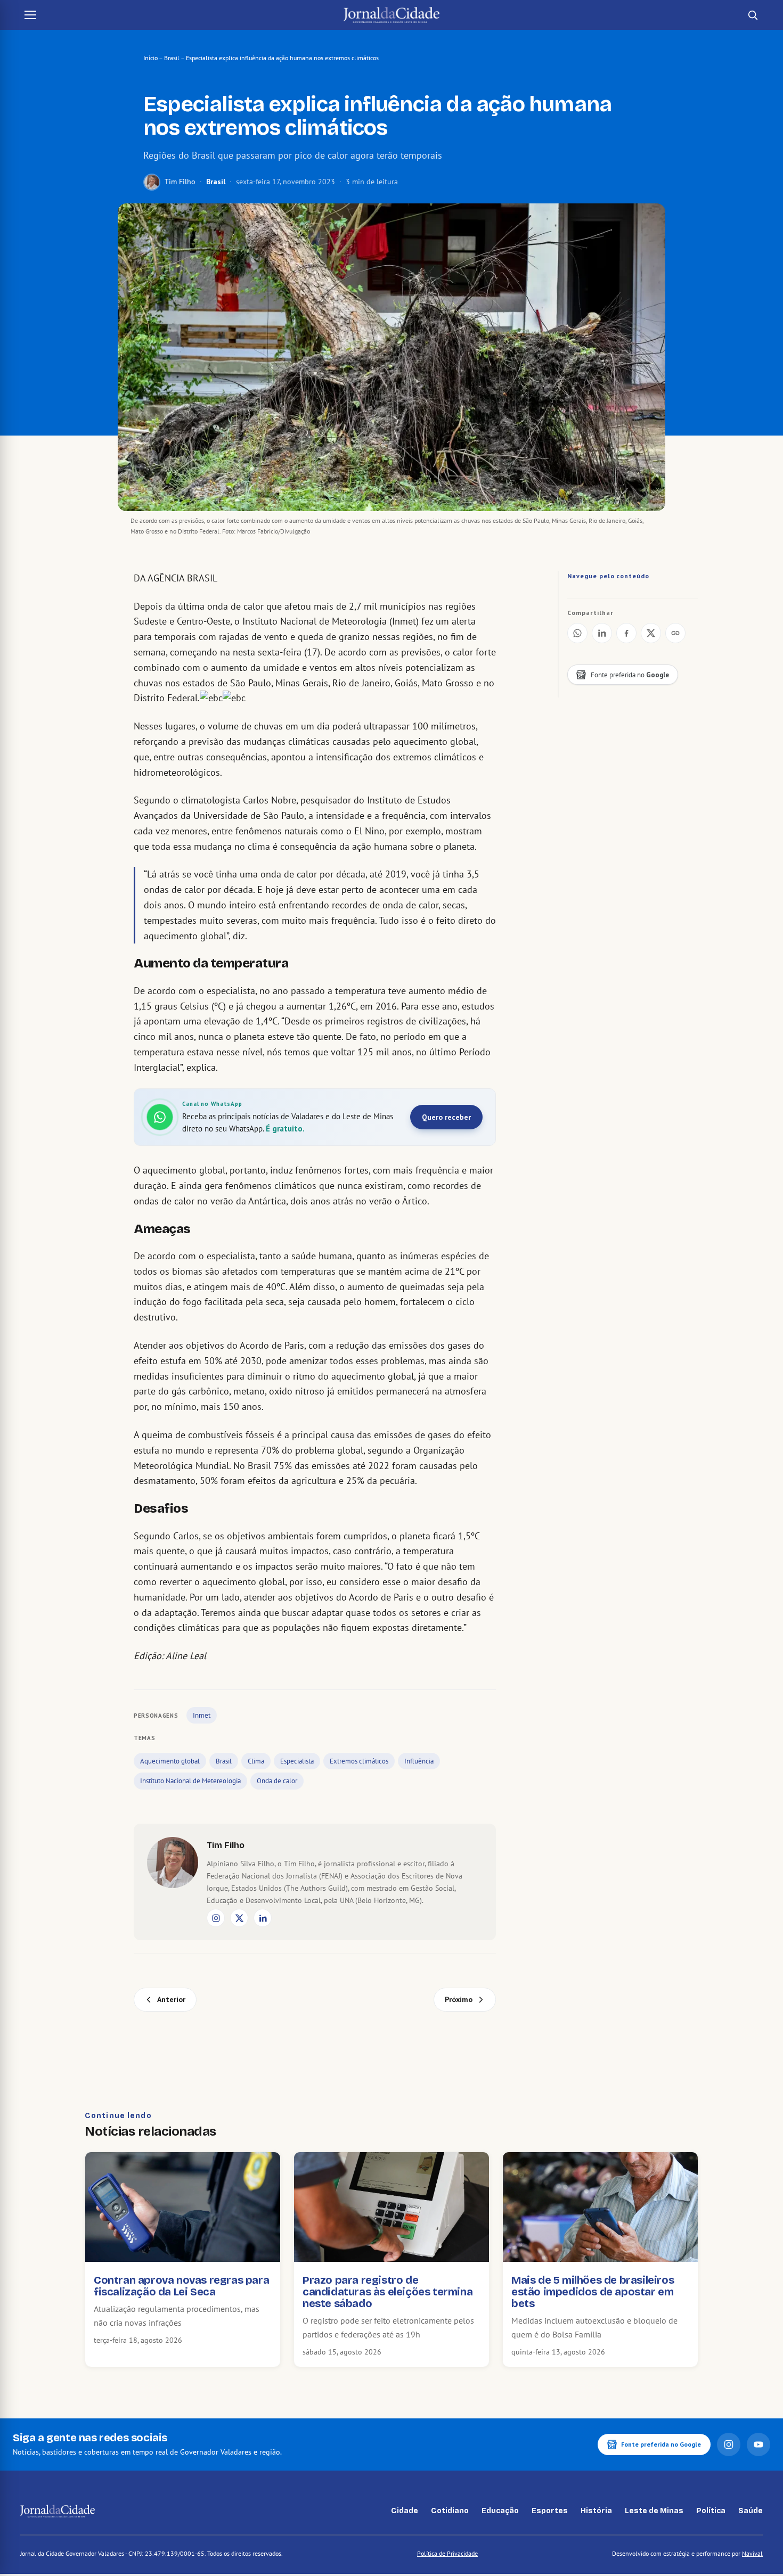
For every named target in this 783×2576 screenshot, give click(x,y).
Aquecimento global (170, 1761)
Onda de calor (277, 1781)
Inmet (202, 1715)
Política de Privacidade (447, 2553)
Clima (256, 1761)
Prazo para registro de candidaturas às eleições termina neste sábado (388, 2292)
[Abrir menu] (30, 15)
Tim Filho (180, 182)
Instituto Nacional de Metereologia (190, 1781)
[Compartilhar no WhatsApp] (577, 633)
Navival (752, 2553)
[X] (239, 1918)
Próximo (459, 1999)
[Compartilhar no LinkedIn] (602, 633)
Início (150, 58)
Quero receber (446, 1117)
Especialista (297, 1761)
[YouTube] (758, 2444)
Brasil (172, 58)
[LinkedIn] (263, 1918)
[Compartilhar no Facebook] (626, 633)
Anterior (171, 1999)
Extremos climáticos (359, 1761)
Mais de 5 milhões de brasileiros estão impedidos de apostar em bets (593, 2292)
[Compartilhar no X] (651, 633)
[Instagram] (216, 1918)
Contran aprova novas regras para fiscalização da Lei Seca (181, 2286)
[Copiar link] (675, 633)
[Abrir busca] (753, 15)
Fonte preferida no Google (661, 2444)
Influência (419, 1761)
